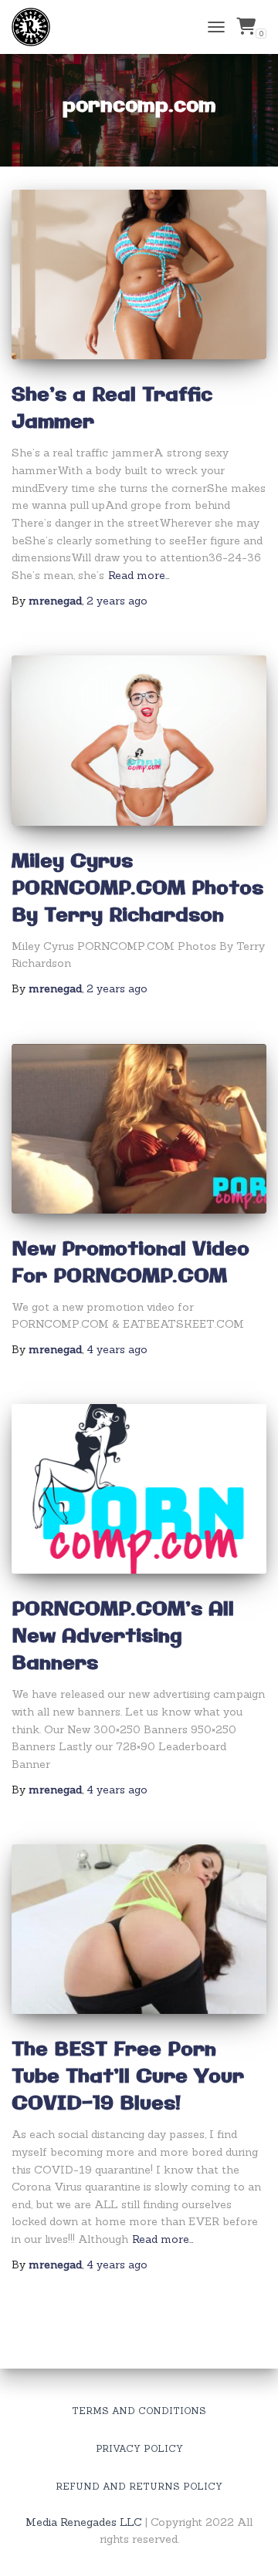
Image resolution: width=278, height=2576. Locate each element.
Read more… (139, 575)
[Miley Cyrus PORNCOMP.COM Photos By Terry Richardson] (139, 740)
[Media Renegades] (37, 27)
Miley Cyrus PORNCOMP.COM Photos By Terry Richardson (137, 889)
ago (117, 601)
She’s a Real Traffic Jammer (112, 409)
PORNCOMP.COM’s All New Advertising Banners (123, 1637)
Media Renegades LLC (84, 2522)
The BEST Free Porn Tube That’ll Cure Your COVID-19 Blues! (128, 2077)
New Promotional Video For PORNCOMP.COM (131, 1263)
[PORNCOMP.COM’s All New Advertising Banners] (139, 1489)
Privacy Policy (139, 2448)
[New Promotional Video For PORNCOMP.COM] (139, 1129)
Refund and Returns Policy (139, 2486)
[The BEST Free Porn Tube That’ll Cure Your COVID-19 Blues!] (139, 1929)
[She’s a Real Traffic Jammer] (139, 274)
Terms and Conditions (139, 2411)
